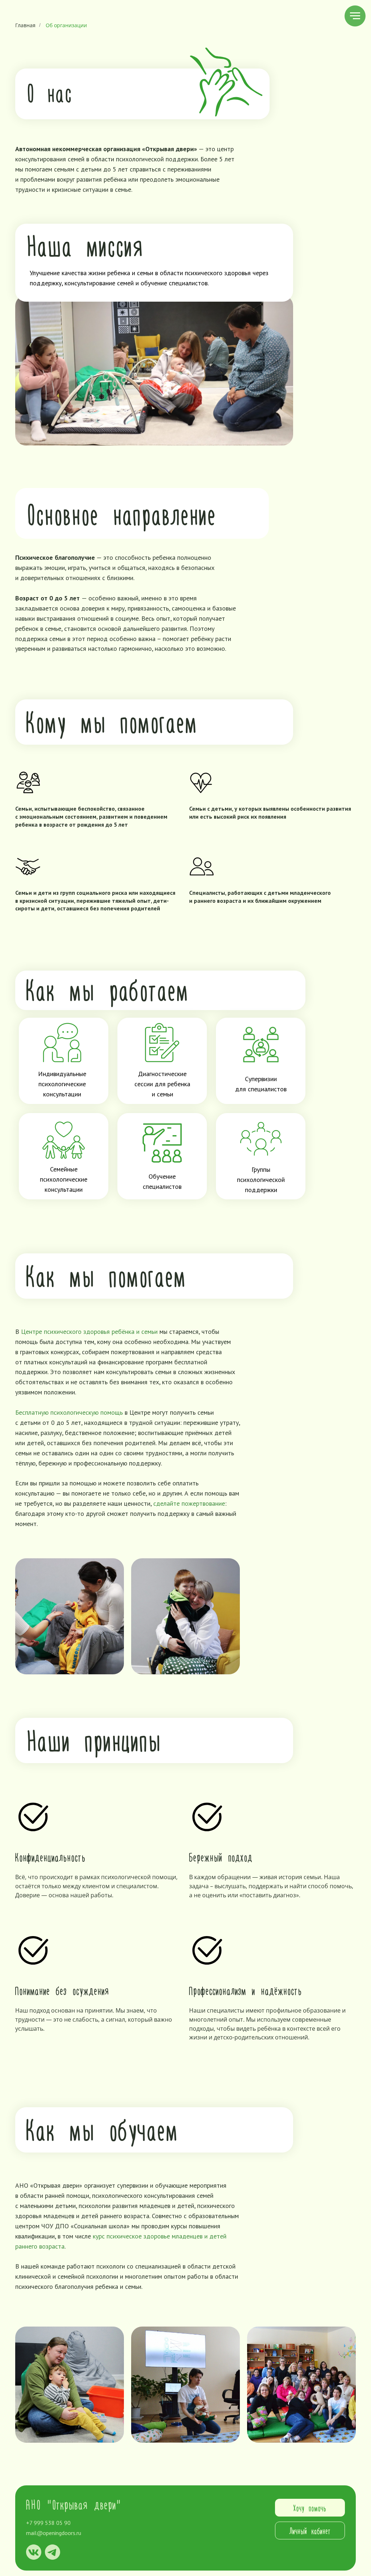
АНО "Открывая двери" (74, 2504)
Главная (25, 25)
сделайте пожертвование (189, 1503)
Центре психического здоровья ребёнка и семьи (89, 1332)
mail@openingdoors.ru (54, 2533)
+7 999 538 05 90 (48, 2523)
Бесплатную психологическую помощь (69, 1412)
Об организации (66, 25)
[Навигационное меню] (355, 16)
